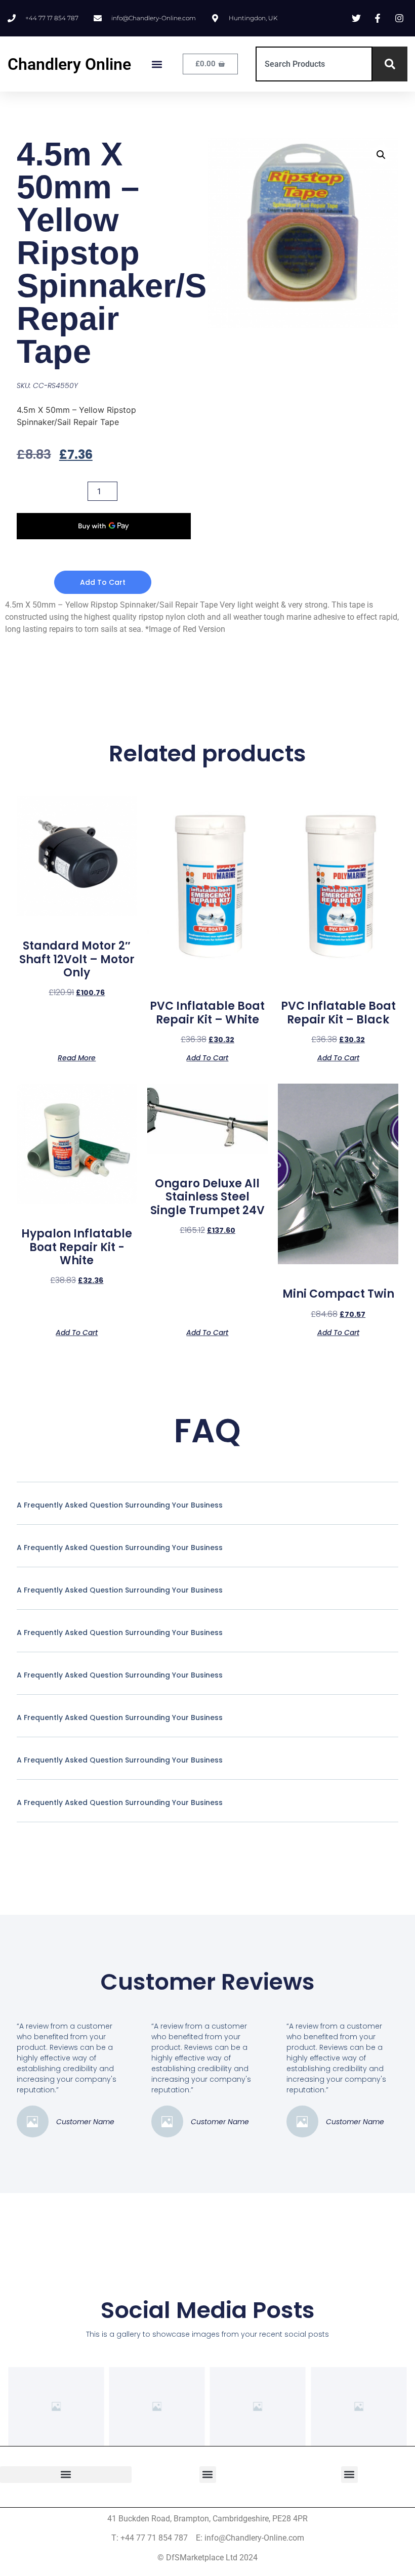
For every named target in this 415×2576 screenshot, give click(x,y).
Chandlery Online (69, 64)
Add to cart (103, 582)
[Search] (390, 64)
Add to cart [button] (207, 1057)
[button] (157, 64)
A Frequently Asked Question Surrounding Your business (120, 1505)
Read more (77, 1057)
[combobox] (314, 64)
